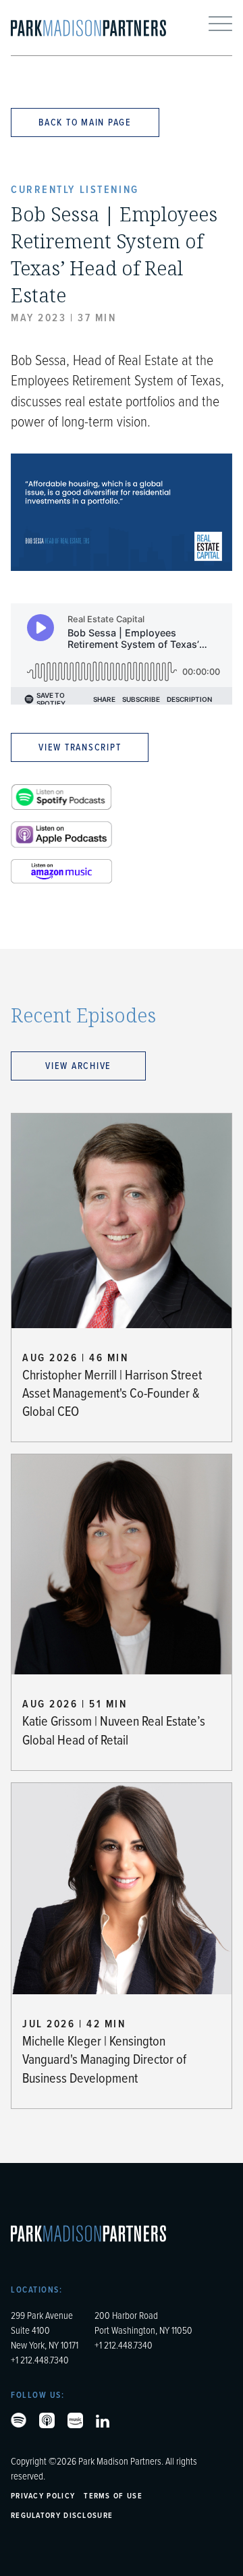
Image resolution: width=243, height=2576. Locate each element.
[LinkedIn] (103, 2421)
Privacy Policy (43, 2495)
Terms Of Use (113, 2495)
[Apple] (47, 2420)
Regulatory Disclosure (62, 2515)
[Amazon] (75, 2420)
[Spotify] (19, 2420)
